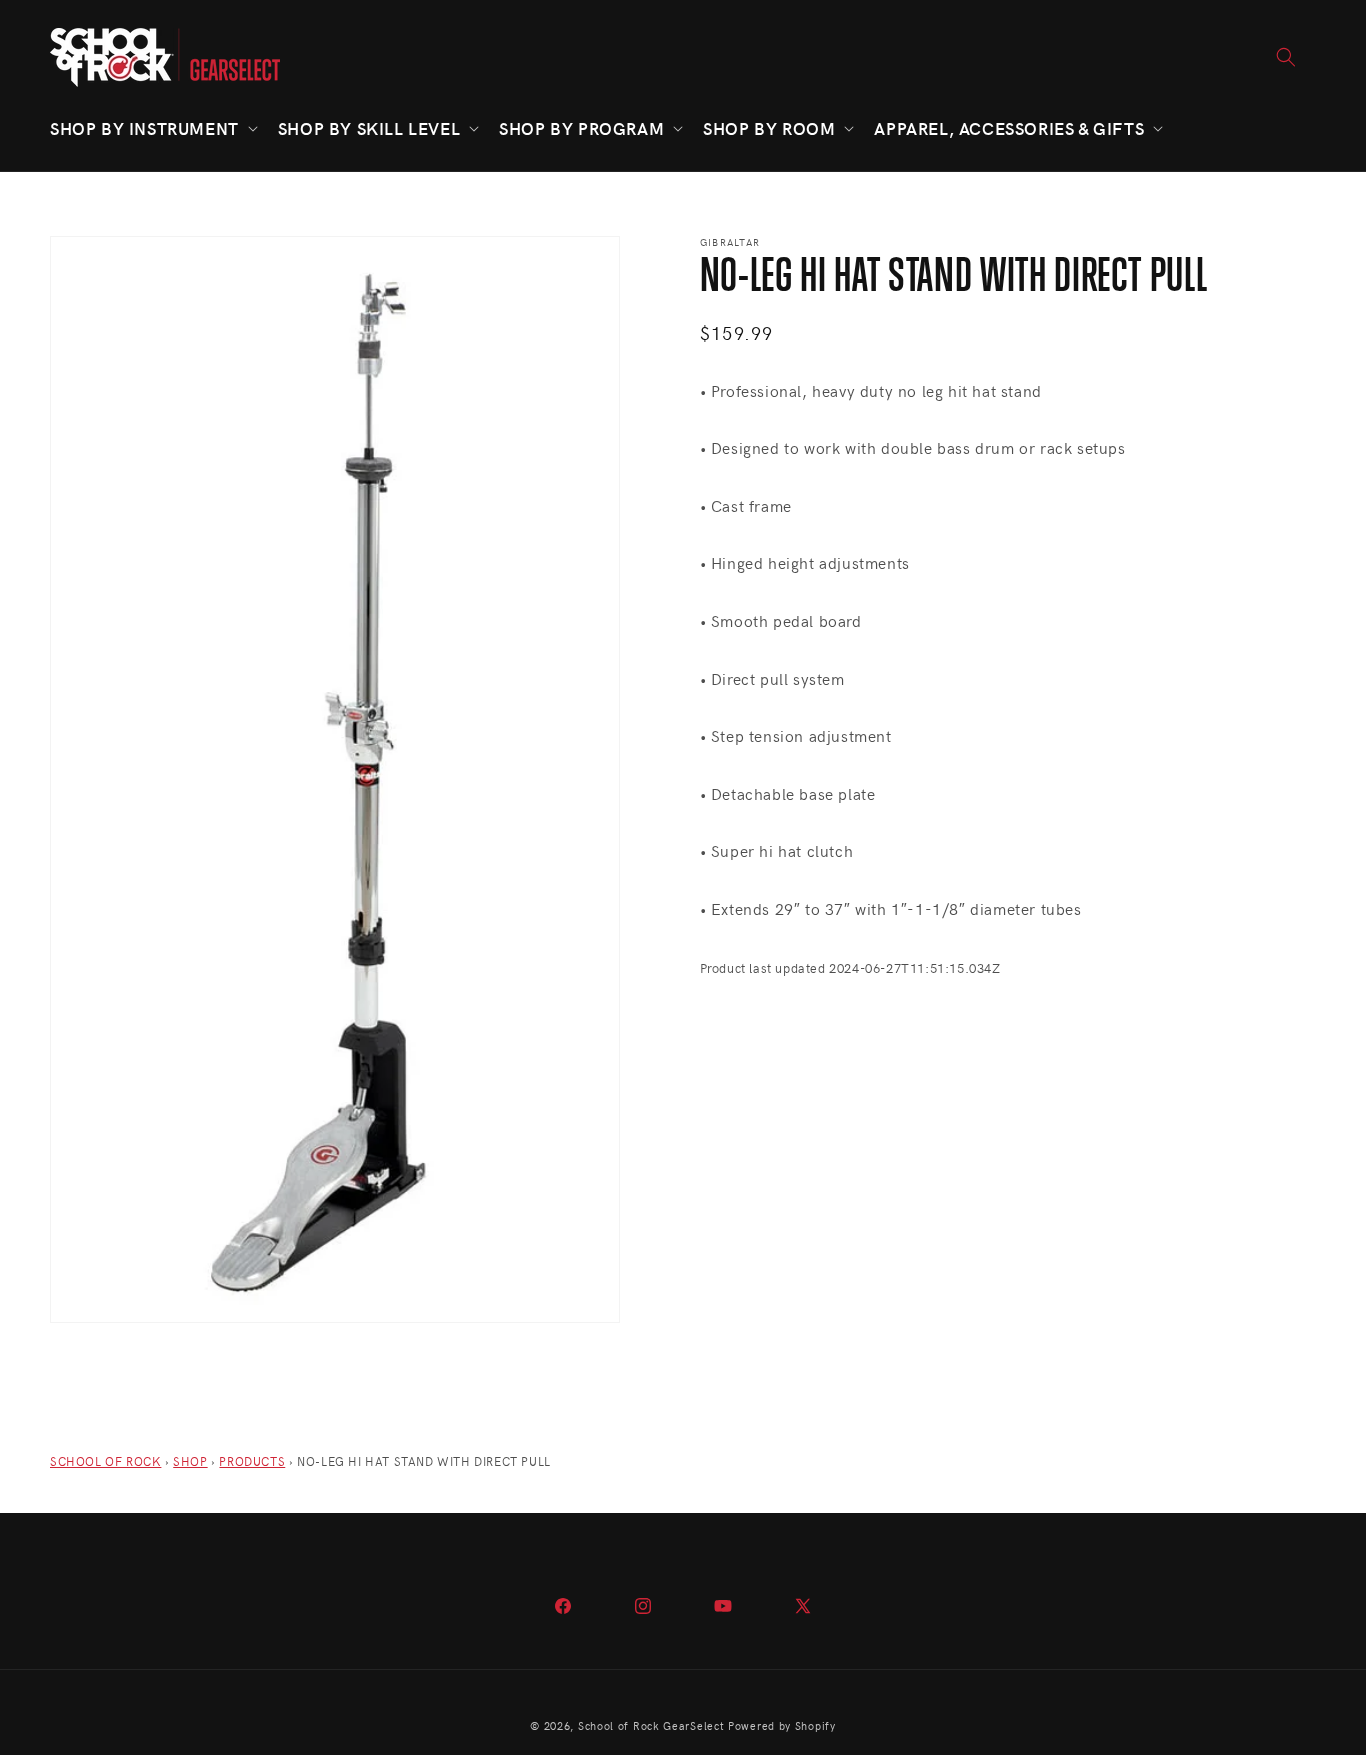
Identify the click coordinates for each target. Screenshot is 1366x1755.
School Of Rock (105, 1461)
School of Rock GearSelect (651, 1725)
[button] (152, 128)
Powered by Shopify (782, 1725)
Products (252, 1461)
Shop (190, 1461)
